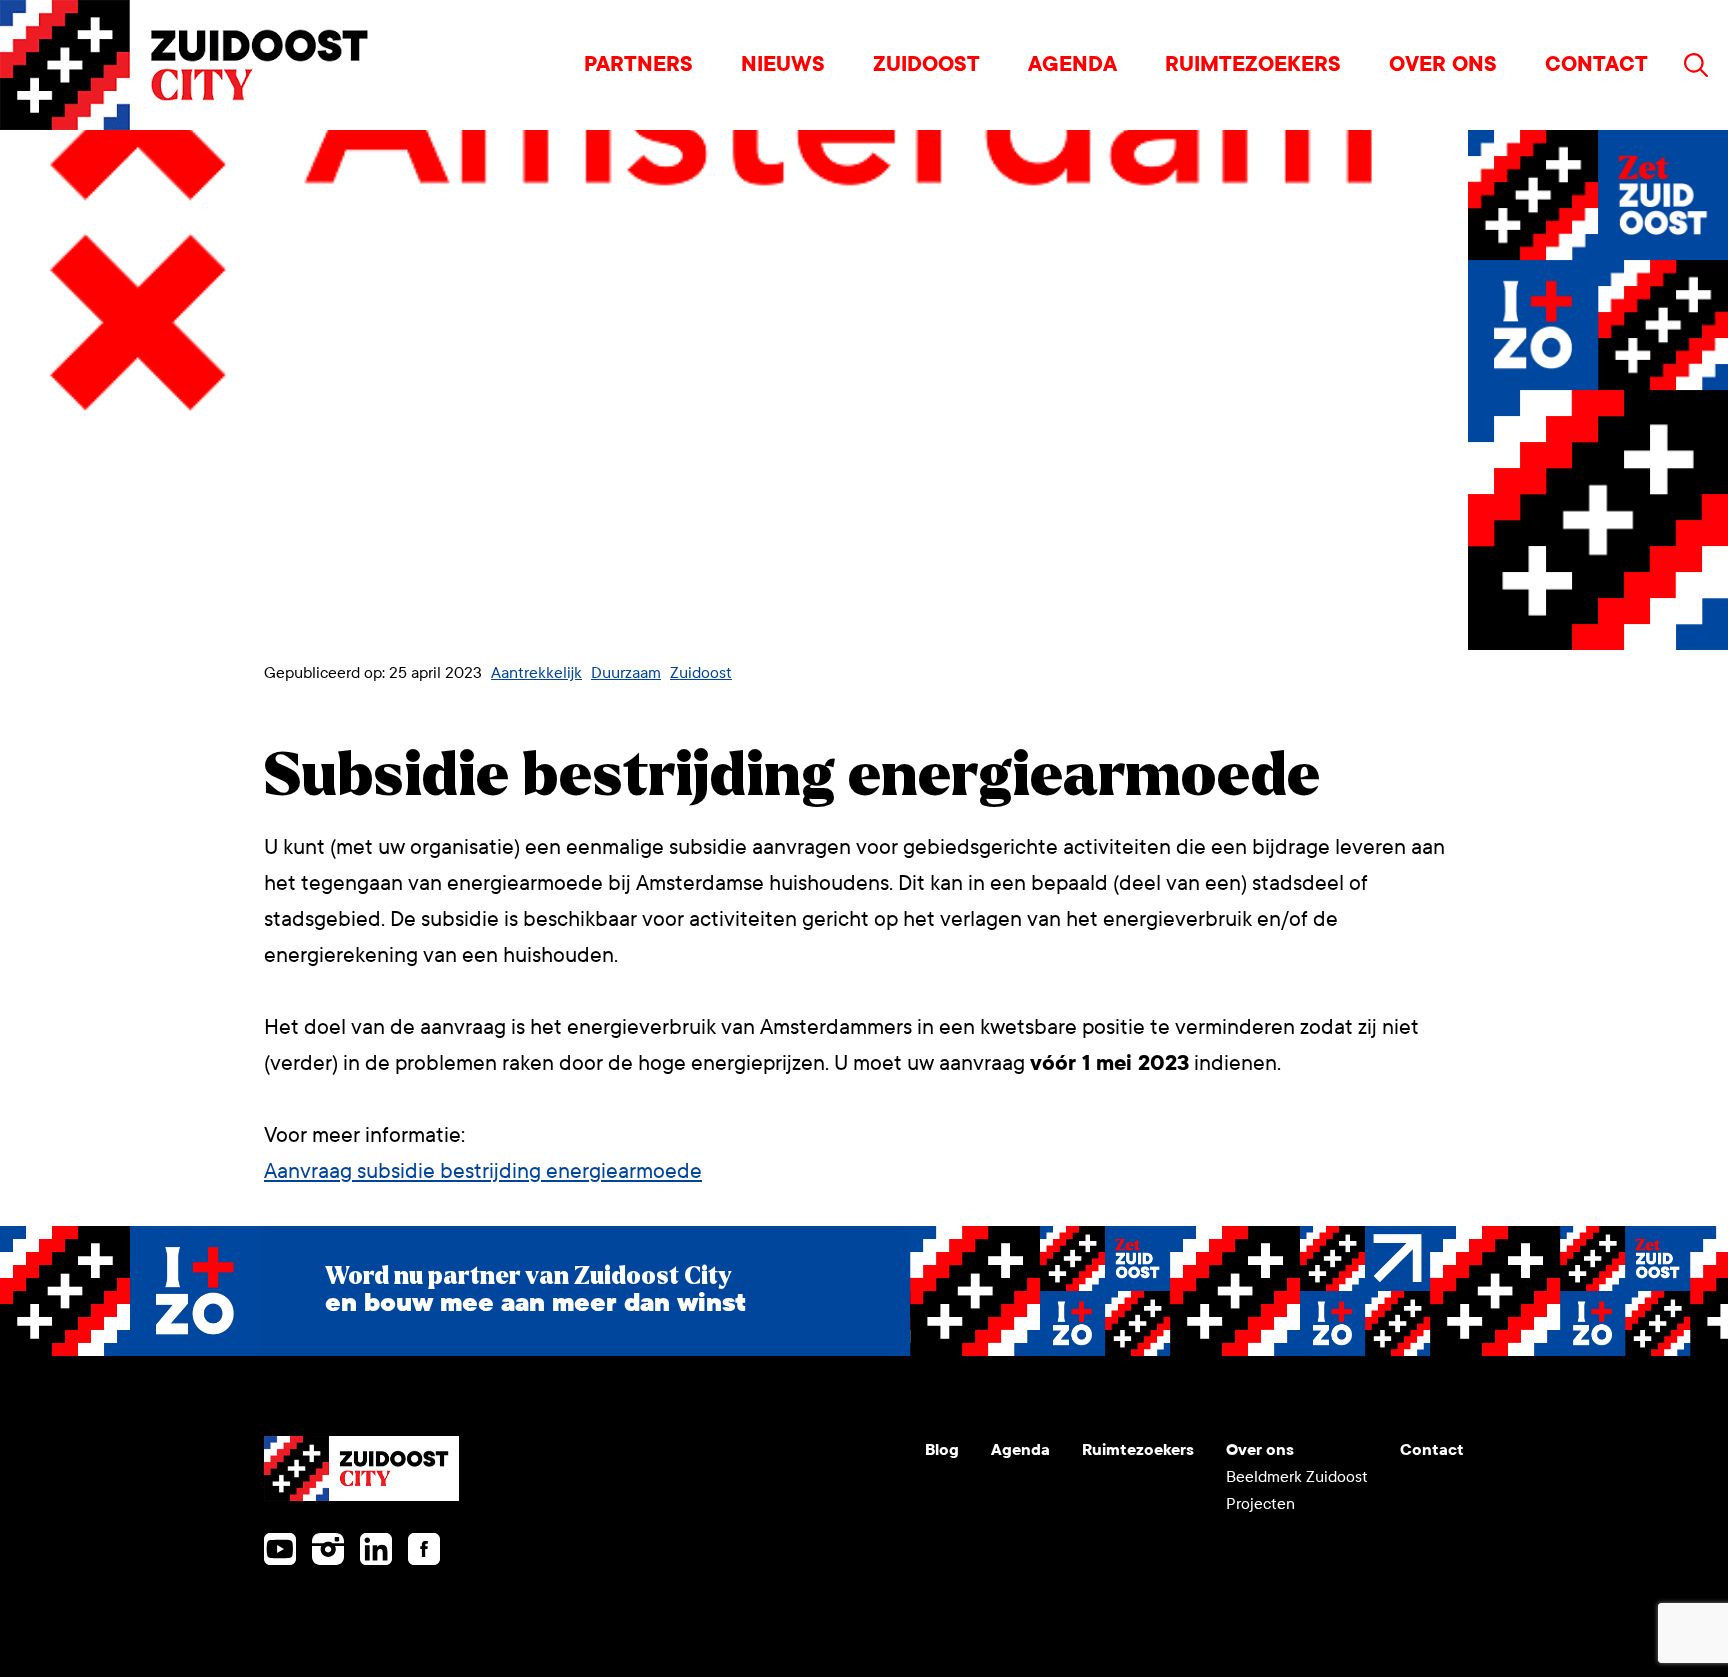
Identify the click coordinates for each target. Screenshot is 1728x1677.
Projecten (1260, 1503)
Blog (942, 1449)
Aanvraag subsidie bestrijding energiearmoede (483, 1171)
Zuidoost (926, 64)
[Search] (1696, 65)
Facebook (424, 1549)
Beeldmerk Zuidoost (1297, 1476)
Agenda (1072, 64)
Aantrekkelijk (536, 672)
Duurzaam (626, 672)
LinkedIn (376, 1549)
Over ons (1443, 64)
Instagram (328, 1549)
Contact (1596, 64)
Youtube (280, 1549)
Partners (638, 64)
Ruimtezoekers (1253, 64)
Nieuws (783, 64)
